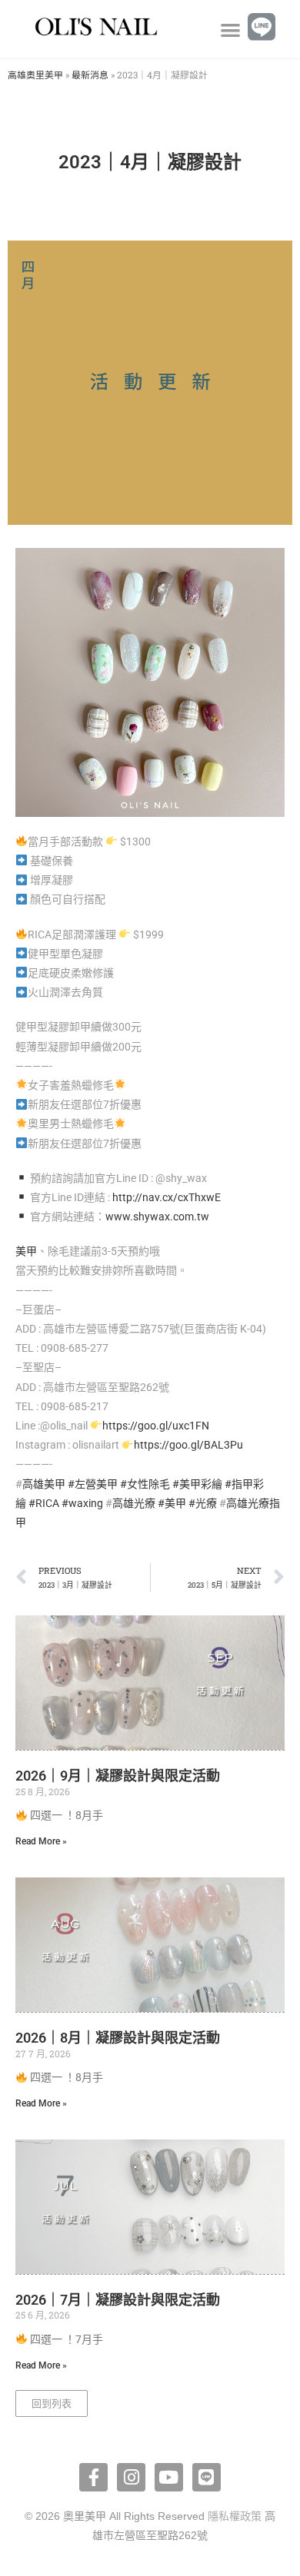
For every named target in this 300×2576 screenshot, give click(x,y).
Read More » (41, 1841)
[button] (230, 30)
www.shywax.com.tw (157, 1217)
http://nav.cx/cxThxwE (167, 1197)
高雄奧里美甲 (35, 75)
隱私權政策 (235, 2516)
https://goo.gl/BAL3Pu (188, 1445)
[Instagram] (131, 2477)
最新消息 (90, 75)
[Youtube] (169, 2477)
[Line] (207, 2477)
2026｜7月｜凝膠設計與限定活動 (118, 2300)
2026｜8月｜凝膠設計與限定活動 (118, 2038)
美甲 (26, 1251)
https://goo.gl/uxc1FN (156, 1426)
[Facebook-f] (93, 2477)
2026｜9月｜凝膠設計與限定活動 (118, 1776)
